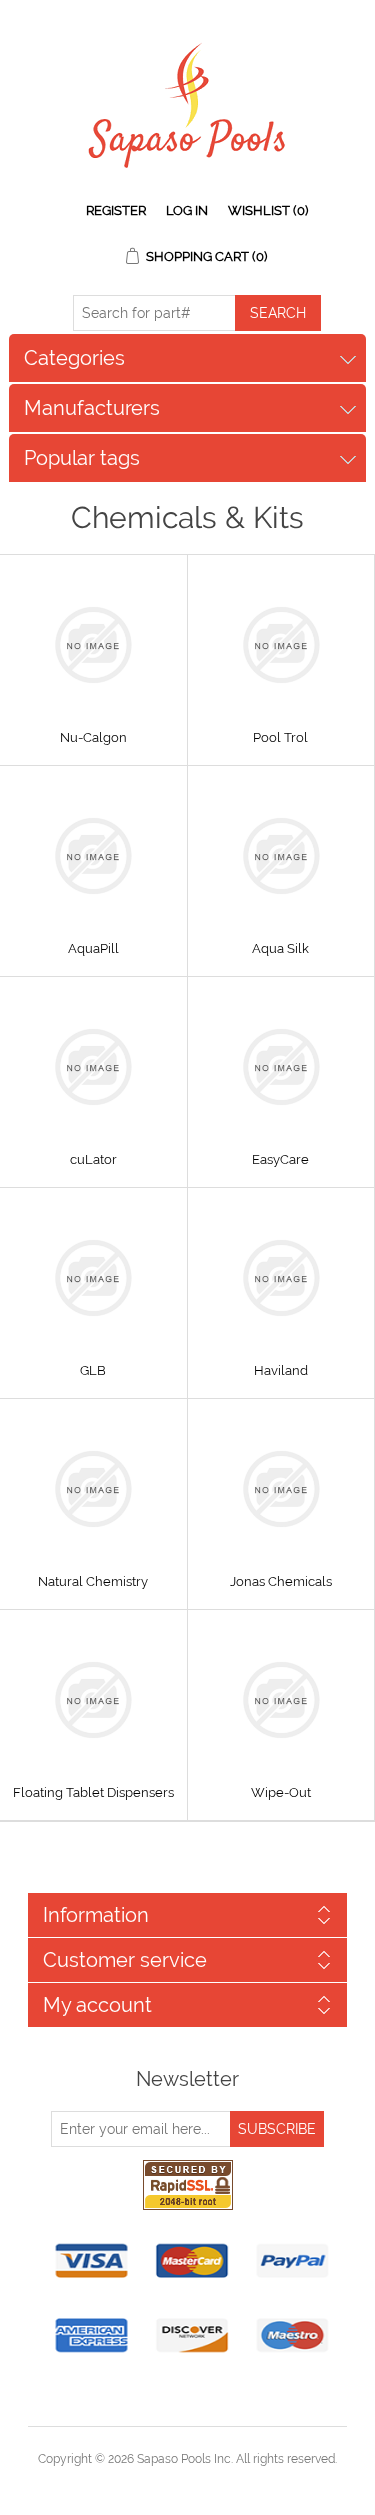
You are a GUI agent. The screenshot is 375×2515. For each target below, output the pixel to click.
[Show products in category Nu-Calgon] (93, 645)
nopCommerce (222, 2483)
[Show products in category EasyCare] (281, 1067)
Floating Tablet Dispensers (93, 1792)
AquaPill (93, 948)
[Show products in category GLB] (93, 1278)
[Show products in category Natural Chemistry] (93, 1489)
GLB (93, 1370)
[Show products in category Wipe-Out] (281, 1700)
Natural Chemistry (93, 1581)
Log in (187, 210)
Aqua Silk (280, 948)
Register (116, 210)
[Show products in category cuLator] (93, 1067)
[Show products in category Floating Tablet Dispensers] (93, 1700)
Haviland (281, 1370)
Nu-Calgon (93, 737)
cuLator (93, 1159)
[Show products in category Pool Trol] (281, 645)
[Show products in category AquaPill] (93, 856)
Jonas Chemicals (281, 1581)
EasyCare (280, 1159)
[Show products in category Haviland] (281, 1278)
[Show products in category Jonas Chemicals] (281, 1489)
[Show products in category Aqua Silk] (281, 856)
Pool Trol (280, 737)
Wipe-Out (281, 1792)
